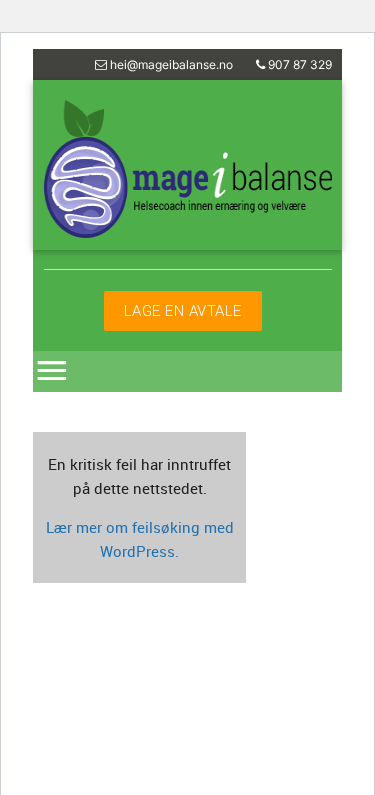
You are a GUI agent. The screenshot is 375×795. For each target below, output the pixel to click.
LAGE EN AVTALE (183, 310)
